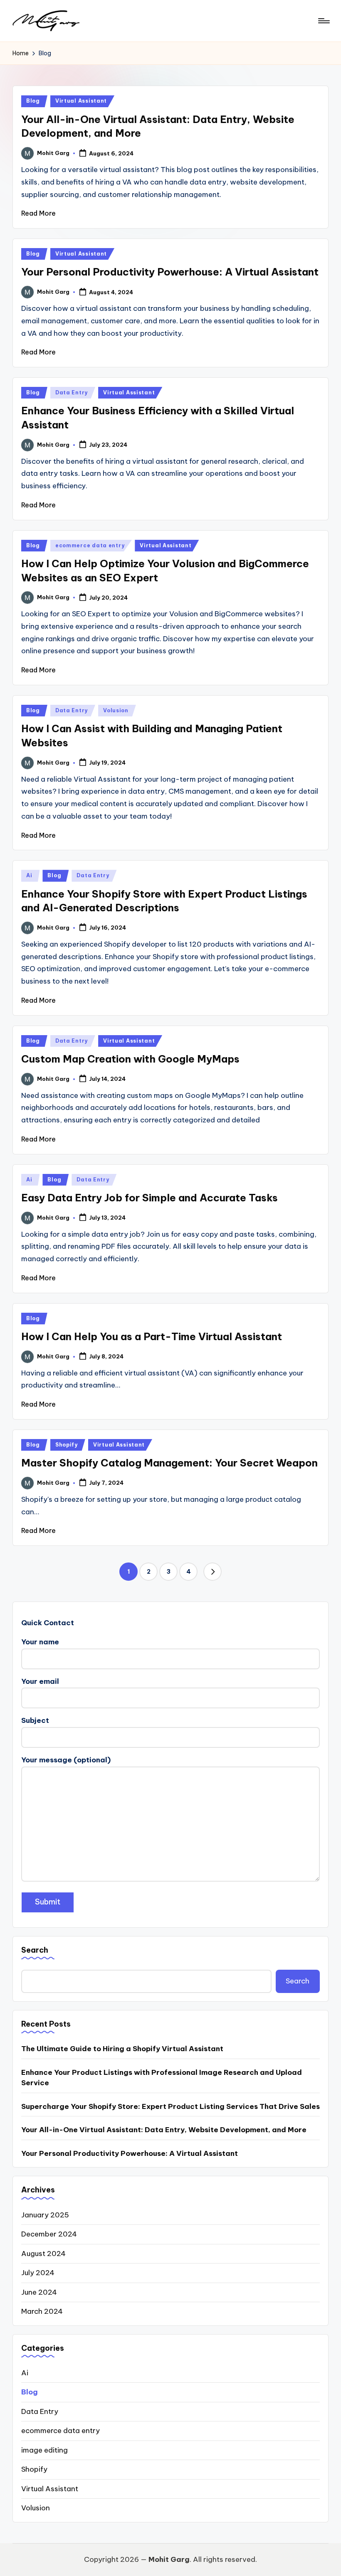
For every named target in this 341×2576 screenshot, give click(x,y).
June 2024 (39, 2292)
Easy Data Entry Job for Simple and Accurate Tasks (149, 1198)
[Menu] (323, 21)
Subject (35, 1720)
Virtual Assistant (81, 101)
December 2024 (49, 2234)
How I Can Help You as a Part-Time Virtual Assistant (152, 1336)
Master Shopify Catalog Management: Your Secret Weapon (169, 1463)
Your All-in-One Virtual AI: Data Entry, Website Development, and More (164, 2130)
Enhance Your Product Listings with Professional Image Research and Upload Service (162, 2078)
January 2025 (45, 2215)
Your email (40, 1681)
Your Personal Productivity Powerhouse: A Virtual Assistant (170, 272)
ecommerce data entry (90, 545)
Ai (29, 875)
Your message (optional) (66, 1760)
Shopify (67, 1445)
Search (35, 1950)
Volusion (116, 710)
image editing (44, 2450)
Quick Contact (48, 1623)
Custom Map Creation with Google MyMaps (130, 1059)
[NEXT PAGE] (213, 1572)
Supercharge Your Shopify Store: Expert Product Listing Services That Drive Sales (170, 2106)
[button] (213, 1572)
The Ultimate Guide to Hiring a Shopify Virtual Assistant (122, 2049)
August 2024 (43, 2254)
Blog (33, 101)
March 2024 (42, 2311)
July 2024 (38, 2273)
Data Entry (72, 392)
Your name (40, 1642)
